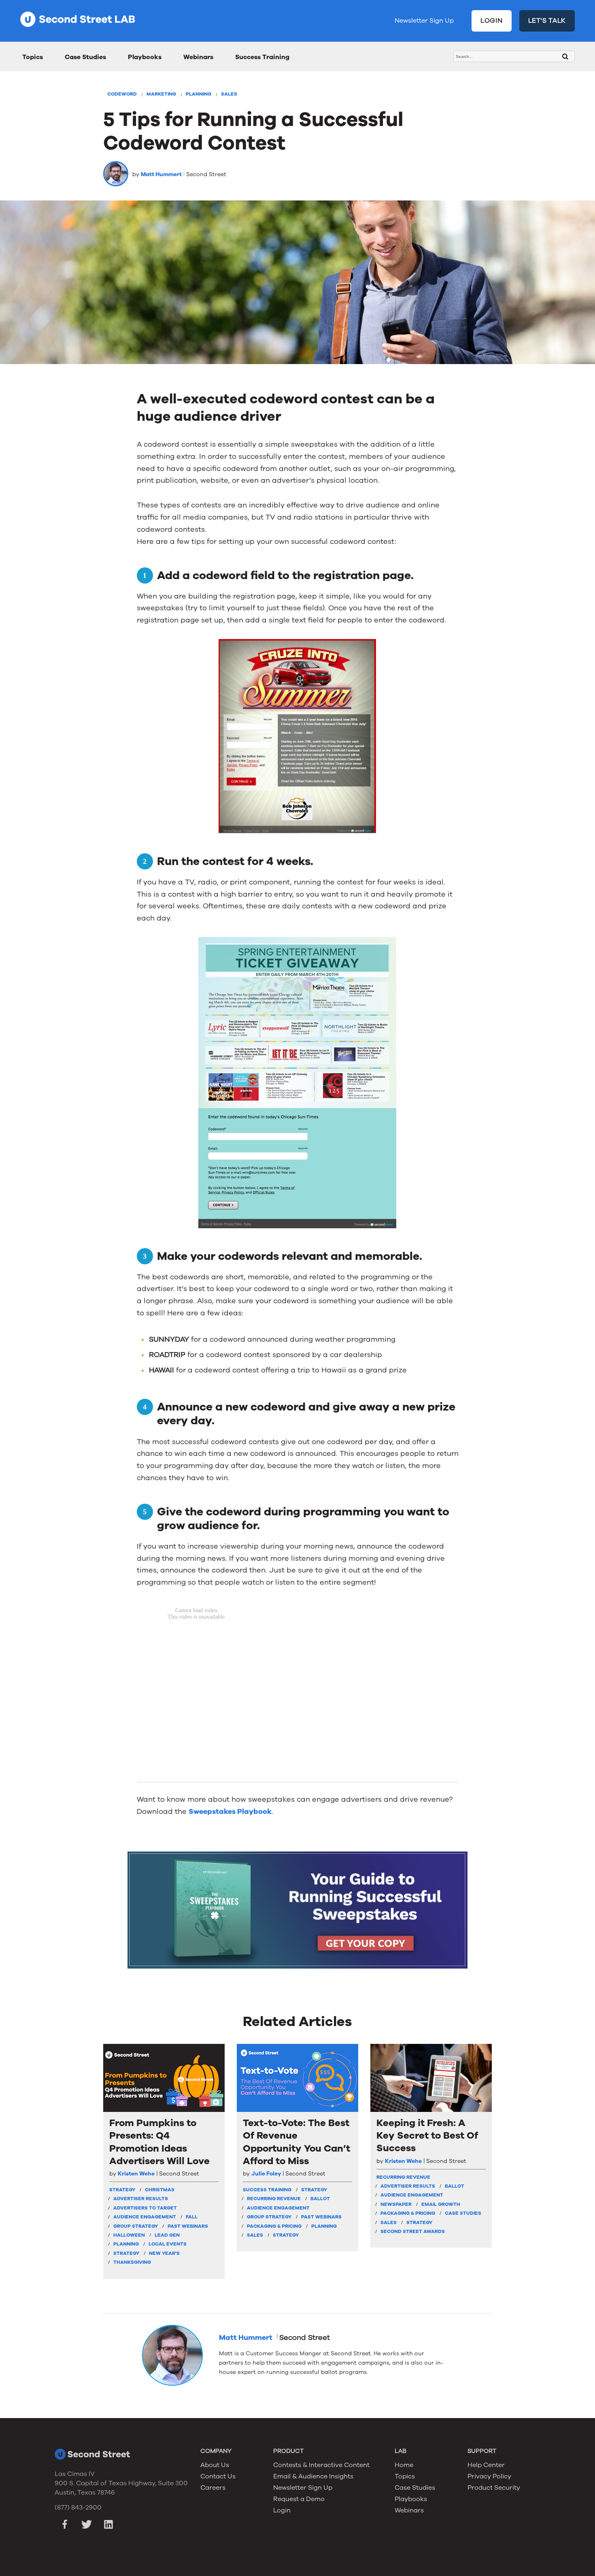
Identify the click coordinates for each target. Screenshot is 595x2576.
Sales (229, 94)
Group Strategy (136, 2226)
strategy (122, 2190)
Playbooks (145, 57)
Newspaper (396, 2204)
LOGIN (492, 21)
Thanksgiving (132, 2262)
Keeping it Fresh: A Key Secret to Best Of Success (427, 2136)
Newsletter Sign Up (424, 21)
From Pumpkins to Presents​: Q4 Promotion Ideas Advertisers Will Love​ (159, 2142)
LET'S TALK (547, 21)
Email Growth (441, 2204)
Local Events (168, 2244)
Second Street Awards (413, 2231)
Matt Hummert (161, 174)
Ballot (320, 2199)
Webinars (198, 57)
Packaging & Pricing (274, 2226)
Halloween (129, 2235)
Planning (199, 94)
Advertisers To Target (145, 2208)
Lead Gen (167, 2235)
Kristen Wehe (136, 2174)
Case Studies (85, 57)
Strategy (126, 2253)
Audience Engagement (145, 2217)
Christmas (160, 2190)
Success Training (262, 57)
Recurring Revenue (274, 2199)
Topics (33, 57)
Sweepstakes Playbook (230, 1811)
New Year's (164, 2253)
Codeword (122, 94)
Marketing (161, 94)
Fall (192, 2217)
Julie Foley (266, 2174)
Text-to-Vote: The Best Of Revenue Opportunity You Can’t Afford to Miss (296, 2142)
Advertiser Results (141, 2199)
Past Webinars (188, 2226)
